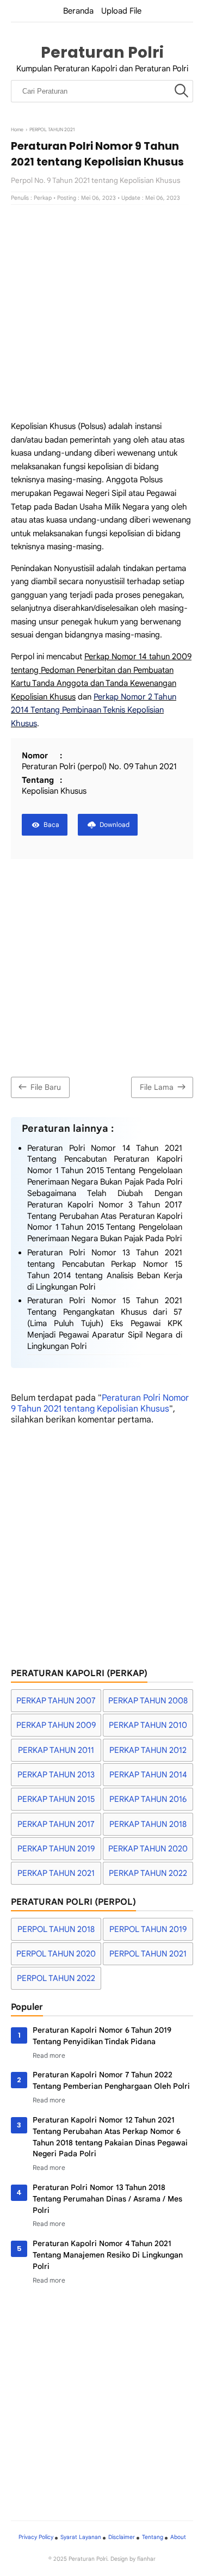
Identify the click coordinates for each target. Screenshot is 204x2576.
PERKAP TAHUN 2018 (148, 1824)
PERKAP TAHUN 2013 (56, 1775)
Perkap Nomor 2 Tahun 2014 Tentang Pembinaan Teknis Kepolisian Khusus (94, 710)
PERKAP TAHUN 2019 (56, 1849)
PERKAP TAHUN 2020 (148, 1849)
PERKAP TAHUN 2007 (56, 1701)
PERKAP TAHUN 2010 (148, 1725)
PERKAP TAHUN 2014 (148, 1775)
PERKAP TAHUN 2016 (148, 1799)
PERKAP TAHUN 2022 (148, 1873)
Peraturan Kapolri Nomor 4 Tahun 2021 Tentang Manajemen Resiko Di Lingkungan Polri (108, 2255)
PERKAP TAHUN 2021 (56, 1873)
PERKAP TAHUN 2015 (56, 1799)
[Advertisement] (102, 312)
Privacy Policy (36, 2537)
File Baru (46, 1087)
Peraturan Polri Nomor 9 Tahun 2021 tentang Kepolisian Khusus (100, 1403)
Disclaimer (122, 2537)
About (178, 2537)
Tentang (153, 2537)
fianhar (146, 2559)
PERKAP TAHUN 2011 (56, 1750)
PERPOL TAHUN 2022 (56, 1978)
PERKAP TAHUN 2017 (56, 1824)
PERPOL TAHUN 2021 (148, 1954)
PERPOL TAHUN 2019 (148, 1929)
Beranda (78, 11)
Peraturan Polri (102, 52)
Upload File (121, 11)
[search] (181, 91)
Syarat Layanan (81, 2537)
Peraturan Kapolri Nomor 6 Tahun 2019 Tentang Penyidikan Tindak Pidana (102, 2036)
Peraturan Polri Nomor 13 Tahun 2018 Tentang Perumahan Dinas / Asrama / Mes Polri (107, 2199)
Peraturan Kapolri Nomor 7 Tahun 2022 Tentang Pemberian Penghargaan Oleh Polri (111, 2080)
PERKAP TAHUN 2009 (56, 1725)
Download (115, 824)
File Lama (157, 1087)
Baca (51, 824)
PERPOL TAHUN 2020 (56, 1954)
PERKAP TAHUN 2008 (148, 1701)
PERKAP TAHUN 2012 (148, 1750)
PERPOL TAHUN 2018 (56, 1929)
